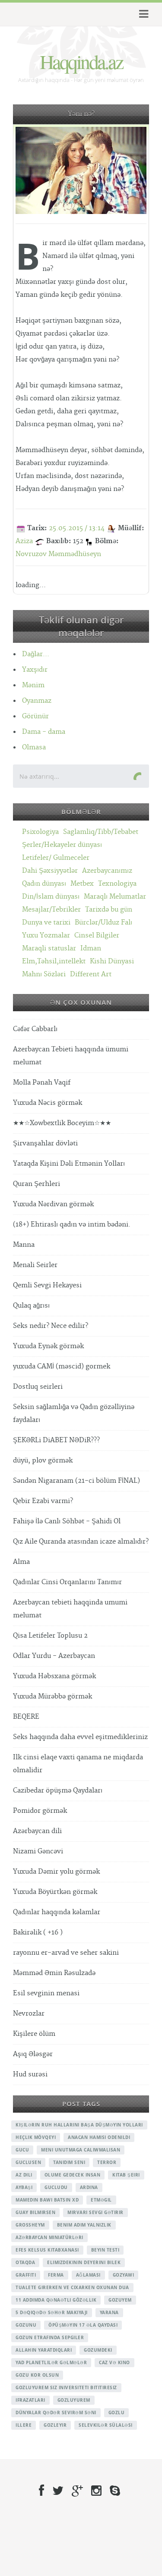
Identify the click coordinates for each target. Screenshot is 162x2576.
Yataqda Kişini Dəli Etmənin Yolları (69, 1164)
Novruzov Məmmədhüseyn (58, 554)
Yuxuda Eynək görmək (48, 1346)
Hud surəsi (30, 2074)
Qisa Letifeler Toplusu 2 (50, 1636)
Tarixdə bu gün (109, 910)
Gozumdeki (98, 2350)
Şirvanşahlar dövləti (45, 1143)
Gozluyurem (74, 2400)
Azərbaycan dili (37, 1831)
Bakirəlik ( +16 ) (38, 1933)
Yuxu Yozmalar (46, 936)
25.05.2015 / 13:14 (77, 528)
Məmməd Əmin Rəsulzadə (54, 1973)
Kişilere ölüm (34, 2034)
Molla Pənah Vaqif (42, 1083)
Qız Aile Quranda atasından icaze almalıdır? (81, 1542)
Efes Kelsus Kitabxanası (47, 2250)
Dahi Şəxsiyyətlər (50, 871)
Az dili (24, 2175)
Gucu (22, 2150)
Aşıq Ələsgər (33, 2054)
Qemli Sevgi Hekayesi (47, 1285)
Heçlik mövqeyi (36, 2137)
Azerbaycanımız (107, 871)
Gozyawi (124, 2275)
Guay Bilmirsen (35, 2212)
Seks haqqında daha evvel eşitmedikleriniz (80, 1737)
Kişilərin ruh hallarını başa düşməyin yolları (79, 2125)
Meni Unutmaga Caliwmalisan (81, 2150)
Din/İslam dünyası (51, 897)
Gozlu (117, 2412)
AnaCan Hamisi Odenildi (99, 2137)
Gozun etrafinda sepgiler (50, 2337)
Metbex (82, 884)
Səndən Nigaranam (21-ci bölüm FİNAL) (76, 1481)
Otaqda (25, 2262)
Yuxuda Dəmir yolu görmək (56, 1872)
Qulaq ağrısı (31, 1306)
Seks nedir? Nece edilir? (51, 1326)
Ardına (89, 2187)
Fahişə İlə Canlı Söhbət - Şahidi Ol (67, 1521)
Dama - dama (44, 732)
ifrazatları (30, 2400)
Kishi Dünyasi (112, 961)
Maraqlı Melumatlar (115, 897)
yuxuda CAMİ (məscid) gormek (62, 1367)
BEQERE (26, 1717)
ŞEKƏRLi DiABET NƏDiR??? (56, 1440)
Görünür (35, 716)
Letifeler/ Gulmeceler (56, 858)
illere (24, 2425)
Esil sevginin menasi (46, 1993)
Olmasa (34, 747)
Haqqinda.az (81, 61)
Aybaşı (24, 2187)
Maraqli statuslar (49, 948)
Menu (142, 14)
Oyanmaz (37, 701)
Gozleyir (55, 2425)
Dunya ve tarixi (46, 923)
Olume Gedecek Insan (73, 2175)
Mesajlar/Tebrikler (51, 910)
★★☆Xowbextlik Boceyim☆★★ (62, 1123)
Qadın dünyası (44, 884)
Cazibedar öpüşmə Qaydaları (58, 1791)
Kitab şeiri (126, 2175)
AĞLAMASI (88, 2275)
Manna (24, 1245)
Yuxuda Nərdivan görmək (53, 1204)
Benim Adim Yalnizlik (84, 2225)
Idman (91, 948)
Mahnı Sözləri (44, 974)
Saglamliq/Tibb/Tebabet (101, 832)
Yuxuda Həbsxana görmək (54, 1676)
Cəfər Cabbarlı (35, 1029)
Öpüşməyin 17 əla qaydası (83, 2325)
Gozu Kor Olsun (37, 2375)
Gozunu (26, 2325)
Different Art (91, 974)
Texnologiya (117, 884)
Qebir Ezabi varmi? (43, 1501)
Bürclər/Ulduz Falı (103, 923)
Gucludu (56, 2187)
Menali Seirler (35, 1265)
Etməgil (101, 2200)
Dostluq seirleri (38, 1387)
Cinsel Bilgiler (97, 936)
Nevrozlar (29, 2014)
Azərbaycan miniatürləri (49, 2237)
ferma (56, 2275)
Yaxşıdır (35, 670)
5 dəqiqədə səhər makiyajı (52, 2312)
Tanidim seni (69, 2162)
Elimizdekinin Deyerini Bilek (84, 2262)
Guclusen (28, 2162)
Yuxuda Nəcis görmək (48, 1103)
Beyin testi (105, 2250)
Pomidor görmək (40, 1811)
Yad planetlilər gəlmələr (51, 2362)
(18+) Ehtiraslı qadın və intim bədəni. (72, 1225)
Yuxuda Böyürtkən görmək (55, 1892)
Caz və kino (114, 2362)
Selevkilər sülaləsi (106, 2425)
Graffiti (26, 2275)
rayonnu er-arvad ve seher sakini (66, 1953)
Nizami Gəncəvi (38, 1851)
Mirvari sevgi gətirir (95, 2212)
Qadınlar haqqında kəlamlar (57, 1912)
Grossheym (30, 2225)
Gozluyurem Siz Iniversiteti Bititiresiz (66, 2387)
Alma (21, 1562)
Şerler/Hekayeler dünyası (62, 845)
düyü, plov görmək (43, 1461)
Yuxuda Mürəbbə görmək (52, 1697)
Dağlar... (36, 654)
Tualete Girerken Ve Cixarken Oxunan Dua (72, 2287)
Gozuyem (120, 2300)
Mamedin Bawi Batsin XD (47, 2200)
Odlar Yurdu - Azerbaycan (54, 1656)
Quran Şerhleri (37, 1184)
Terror (107, 2162)
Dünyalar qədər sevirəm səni (56, 2412)
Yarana (109, 2312)
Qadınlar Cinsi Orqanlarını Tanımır (67, 1582)
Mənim (33, 685)
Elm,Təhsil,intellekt (54, 961)
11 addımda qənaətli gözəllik (56, 2300)
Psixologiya (40, 832)
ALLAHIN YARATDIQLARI (44, 2350)
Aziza (24, 541)
